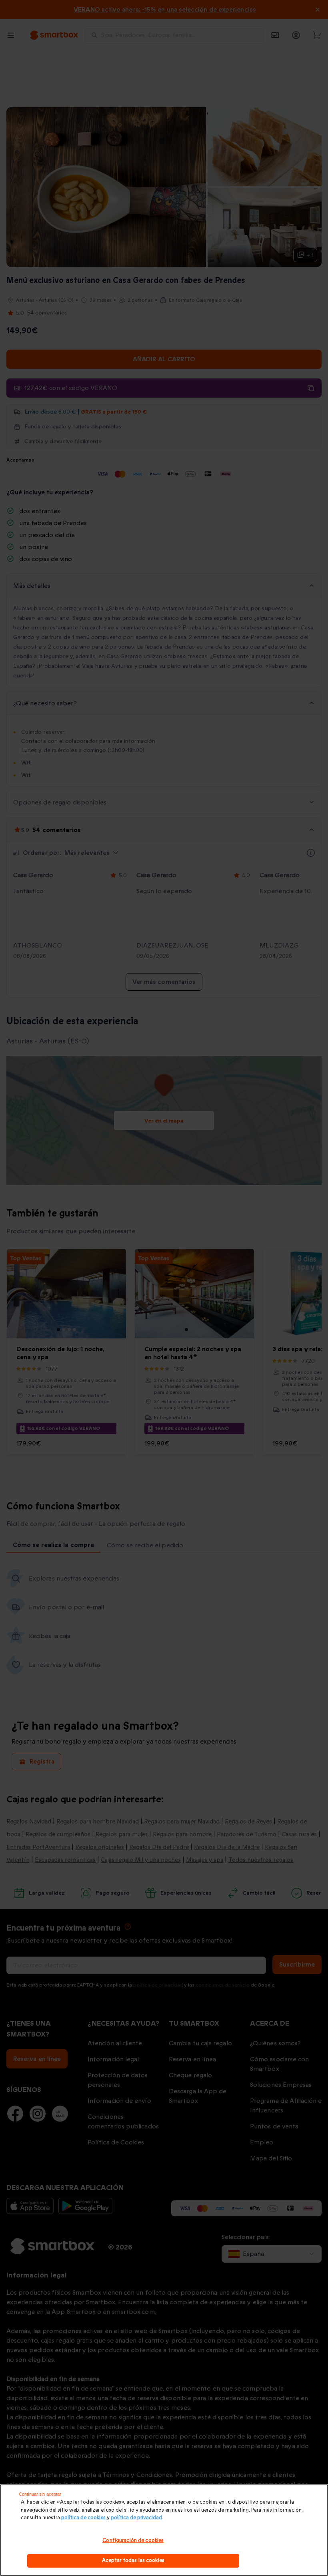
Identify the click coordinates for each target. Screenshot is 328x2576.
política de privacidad (136, 2518)
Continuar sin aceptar (40, 2494)
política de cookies (83, 2518)
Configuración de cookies (133, 2540)
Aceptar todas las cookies (133, 2560)
